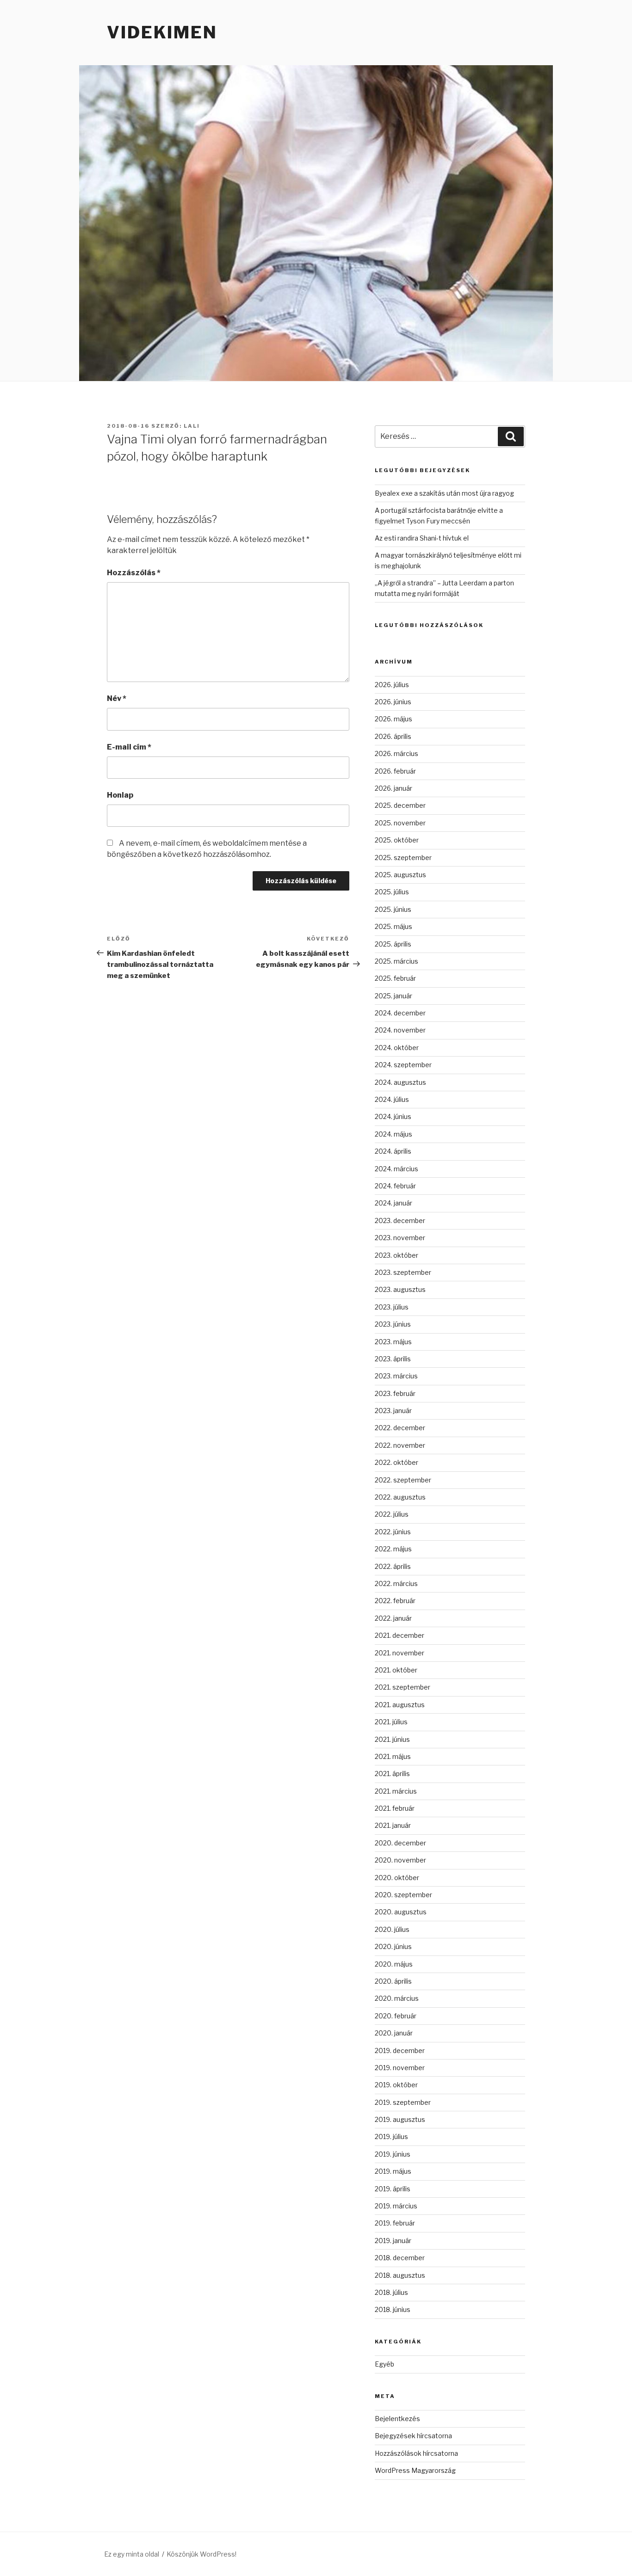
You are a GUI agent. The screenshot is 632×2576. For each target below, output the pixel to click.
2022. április (393, 1566)
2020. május (394, 1964)
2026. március (397, 753)
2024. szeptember (403, 1065)
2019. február (395, 2223)
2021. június (392, 1739)
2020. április (393, 1981)
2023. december (400, 1220)
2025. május (393, 926)
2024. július (392, 1099)
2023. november (400, 1238)
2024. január (393, 1203)
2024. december (400, 1013)
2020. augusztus (401, 1912)
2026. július (392, 685)
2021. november (400, 1653)
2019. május (393, 2171)
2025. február (395, 978)
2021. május (393, 1756)
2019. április (393, 2189)
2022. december (400, 1428)
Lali (192, 426)
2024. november (400, 1030)
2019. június (393, 2154)
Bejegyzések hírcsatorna (413, 2436)
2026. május (393, 719)
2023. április (393, 1359)
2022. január (393, 1618)
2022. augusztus (400, 1497)
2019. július (391, 2136)
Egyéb (384, 2364)
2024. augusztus (400, 1082)
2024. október (397, 1048)
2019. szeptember (403, 2102)
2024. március (397, 1169)
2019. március (396, 2206)
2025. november (400, 823)
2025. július (392, 892)
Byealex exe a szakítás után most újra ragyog (444, 493)
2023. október (397, 1255)
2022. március (396, 1583)
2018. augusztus (400, 2275)
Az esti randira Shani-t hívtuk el (422, 538)
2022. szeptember (403, 1480)
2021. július (391, 1722)
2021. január (393, 1825)
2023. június (393, 1324)
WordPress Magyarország (415, 2470)
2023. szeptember (403, 1272)
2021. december (400, 1635)
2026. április (393, 736)
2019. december (400, 2050)
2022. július (392, 1514)
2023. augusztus (400, 1289)
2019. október (396, 2085)
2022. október (397, 1462)
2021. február (395, 1808)
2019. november (400, 2068)
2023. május (393, 1342)
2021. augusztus (400, 1705)
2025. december (400, 805)
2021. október (396, 1670)
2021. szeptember (403, 1687)
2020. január (394, 2033)
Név (117, 698)
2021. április (392, 1774)
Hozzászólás (134, 573)
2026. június (393, 702)
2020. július (392, 1929)
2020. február (396, 2016)
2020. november (400, 1860)
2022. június (393, 1532)
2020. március (397, 1998)
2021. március (396, 1791)
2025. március (397, 961)
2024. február (395, 1186)
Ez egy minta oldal (132, 2554)
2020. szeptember (403, 1895)
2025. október (397, 840)
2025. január (393, 996)
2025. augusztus (400, 875)
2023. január (393, 1411)
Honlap (120, 795)
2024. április (393, 1151)
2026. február (395, 771)
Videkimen (162, 32)
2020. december (400, 1843)
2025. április (393, 944)
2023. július (392, 1307)
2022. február (395, 1601)
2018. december (400, 2258)
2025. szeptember (403, 858)
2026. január (393, 788)
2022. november (400, 1445)
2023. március (396, 1376)
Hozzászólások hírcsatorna (416, 2453)
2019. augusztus (400, 2119)
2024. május (393, 1134)
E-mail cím (129, 747)
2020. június (393, 1946)
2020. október (397, 1878)
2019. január (393, 2241)
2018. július (391, 2292)
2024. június (393, 1116)
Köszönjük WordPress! (201, 2554)
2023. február (395, 1393)
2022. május (393, 1549)
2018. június (393, 2309)
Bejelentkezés (397, 2419)
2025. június (393, 909)
